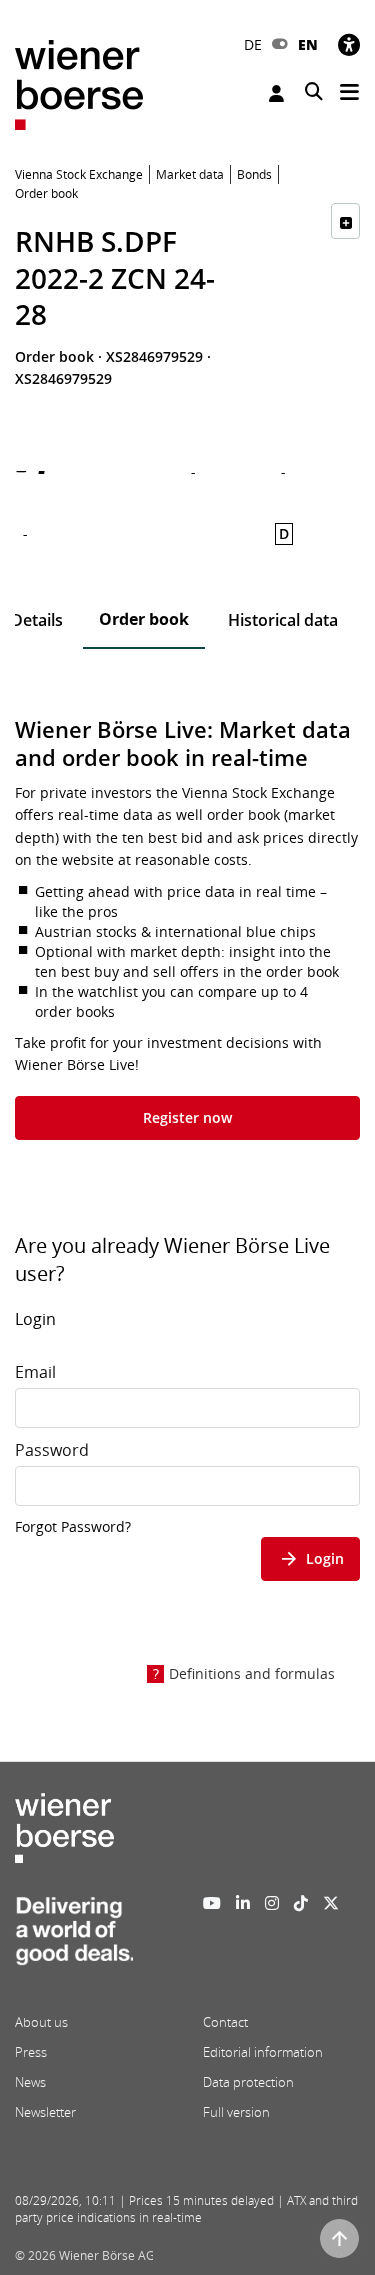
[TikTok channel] (301, 1903)
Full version (236, 2112)
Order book (144, 619)
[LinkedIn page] (243, 1903)
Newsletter (45, 2112)
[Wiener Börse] (79, 83)
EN (308, 44)
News (30, 2082)
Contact (225, 2022)
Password (52, 1450)
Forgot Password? (73, 1526)
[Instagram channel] (272, 1903)
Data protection (248, 2082)
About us (41, 2022)
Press (31, 2052)
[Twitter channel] (331, 1903)
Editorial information (263, 2052)
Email (35, 1372)
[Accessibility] (349, 44)
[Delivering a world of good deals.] (74, 1937)
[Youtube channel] (212, 1903)
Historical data (283, 620)
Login (279, 93)
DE (253, 44)
